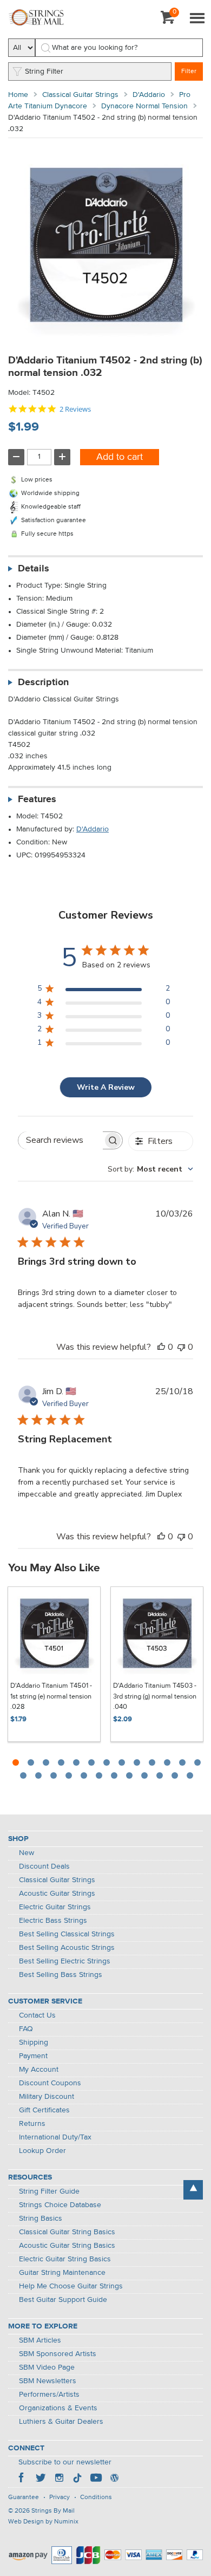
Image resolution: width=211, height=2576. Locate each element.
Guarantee (24, 2497)
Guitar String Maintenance (62, 2273)
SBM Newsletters (48, 2381)
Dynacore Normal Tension (144, 106)
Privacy (60, 2497)
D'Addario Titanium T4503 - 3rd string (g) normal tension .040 (155, 1696)
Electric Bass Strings (53, 1921)
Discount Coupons (50, 2083)
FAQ (26, 2029)
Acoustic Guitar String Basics (67, 2246)
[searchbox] (61, 1140)
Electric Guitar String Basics (65, 2259)
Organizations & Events (58, 2408)
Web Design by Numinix (43, 2522)
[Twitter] (41, 2479)
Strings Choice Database (60, 2205)
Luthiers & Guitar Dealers (61, 2422)
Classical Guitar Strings (80, 95)
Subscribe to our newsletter (65, 2462)
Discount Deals (44, 1866)
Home (18, 95)
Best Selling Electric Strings (65, 1961)
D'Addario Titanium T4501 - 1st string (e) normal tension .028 (51, 1696)
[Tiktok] (77, 2479)
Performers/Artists (49, 2395)
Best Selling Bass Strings (61, 1975)
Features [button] (37, 799)
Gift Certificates (44, 2110)
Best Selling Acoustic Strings (67, 1948)
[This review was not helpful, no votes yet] (181, 1347)
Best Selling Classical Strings (67, 1934)
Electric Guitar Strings (55, 1907)
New (27, 1853)
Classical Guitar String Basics (67, 2232)
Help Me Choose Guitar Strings (71, 2286)
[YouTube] (96, 2479)
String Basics (41, 2219)
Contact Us (37, 2015)
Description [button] (43, 682)
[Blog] (114, 2479)
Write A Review (106, 1087)
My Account (39, 2070)
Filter (189, 71)
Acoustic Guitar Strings (57, 1894)
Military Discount (47, 2097)
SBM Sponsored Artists (58, 2354)
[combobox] (150, 1169)
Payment (33, 2056)
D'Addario (149, 95)
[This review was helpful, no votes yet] (161, 1347)
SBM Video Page (47, 2367)
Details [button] (34, 569)
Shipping (34, 2042)
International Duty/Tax (55, 2137)
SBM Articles (40, 2340)
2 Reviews (75, 409)
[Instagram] (59, 2479)
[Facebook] (22, 2479)
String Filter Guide (49, 2191)
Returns (32, 2124)
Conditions (96, 2497)
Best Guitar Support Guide (63, 2300)
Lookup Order (42, 2151)
